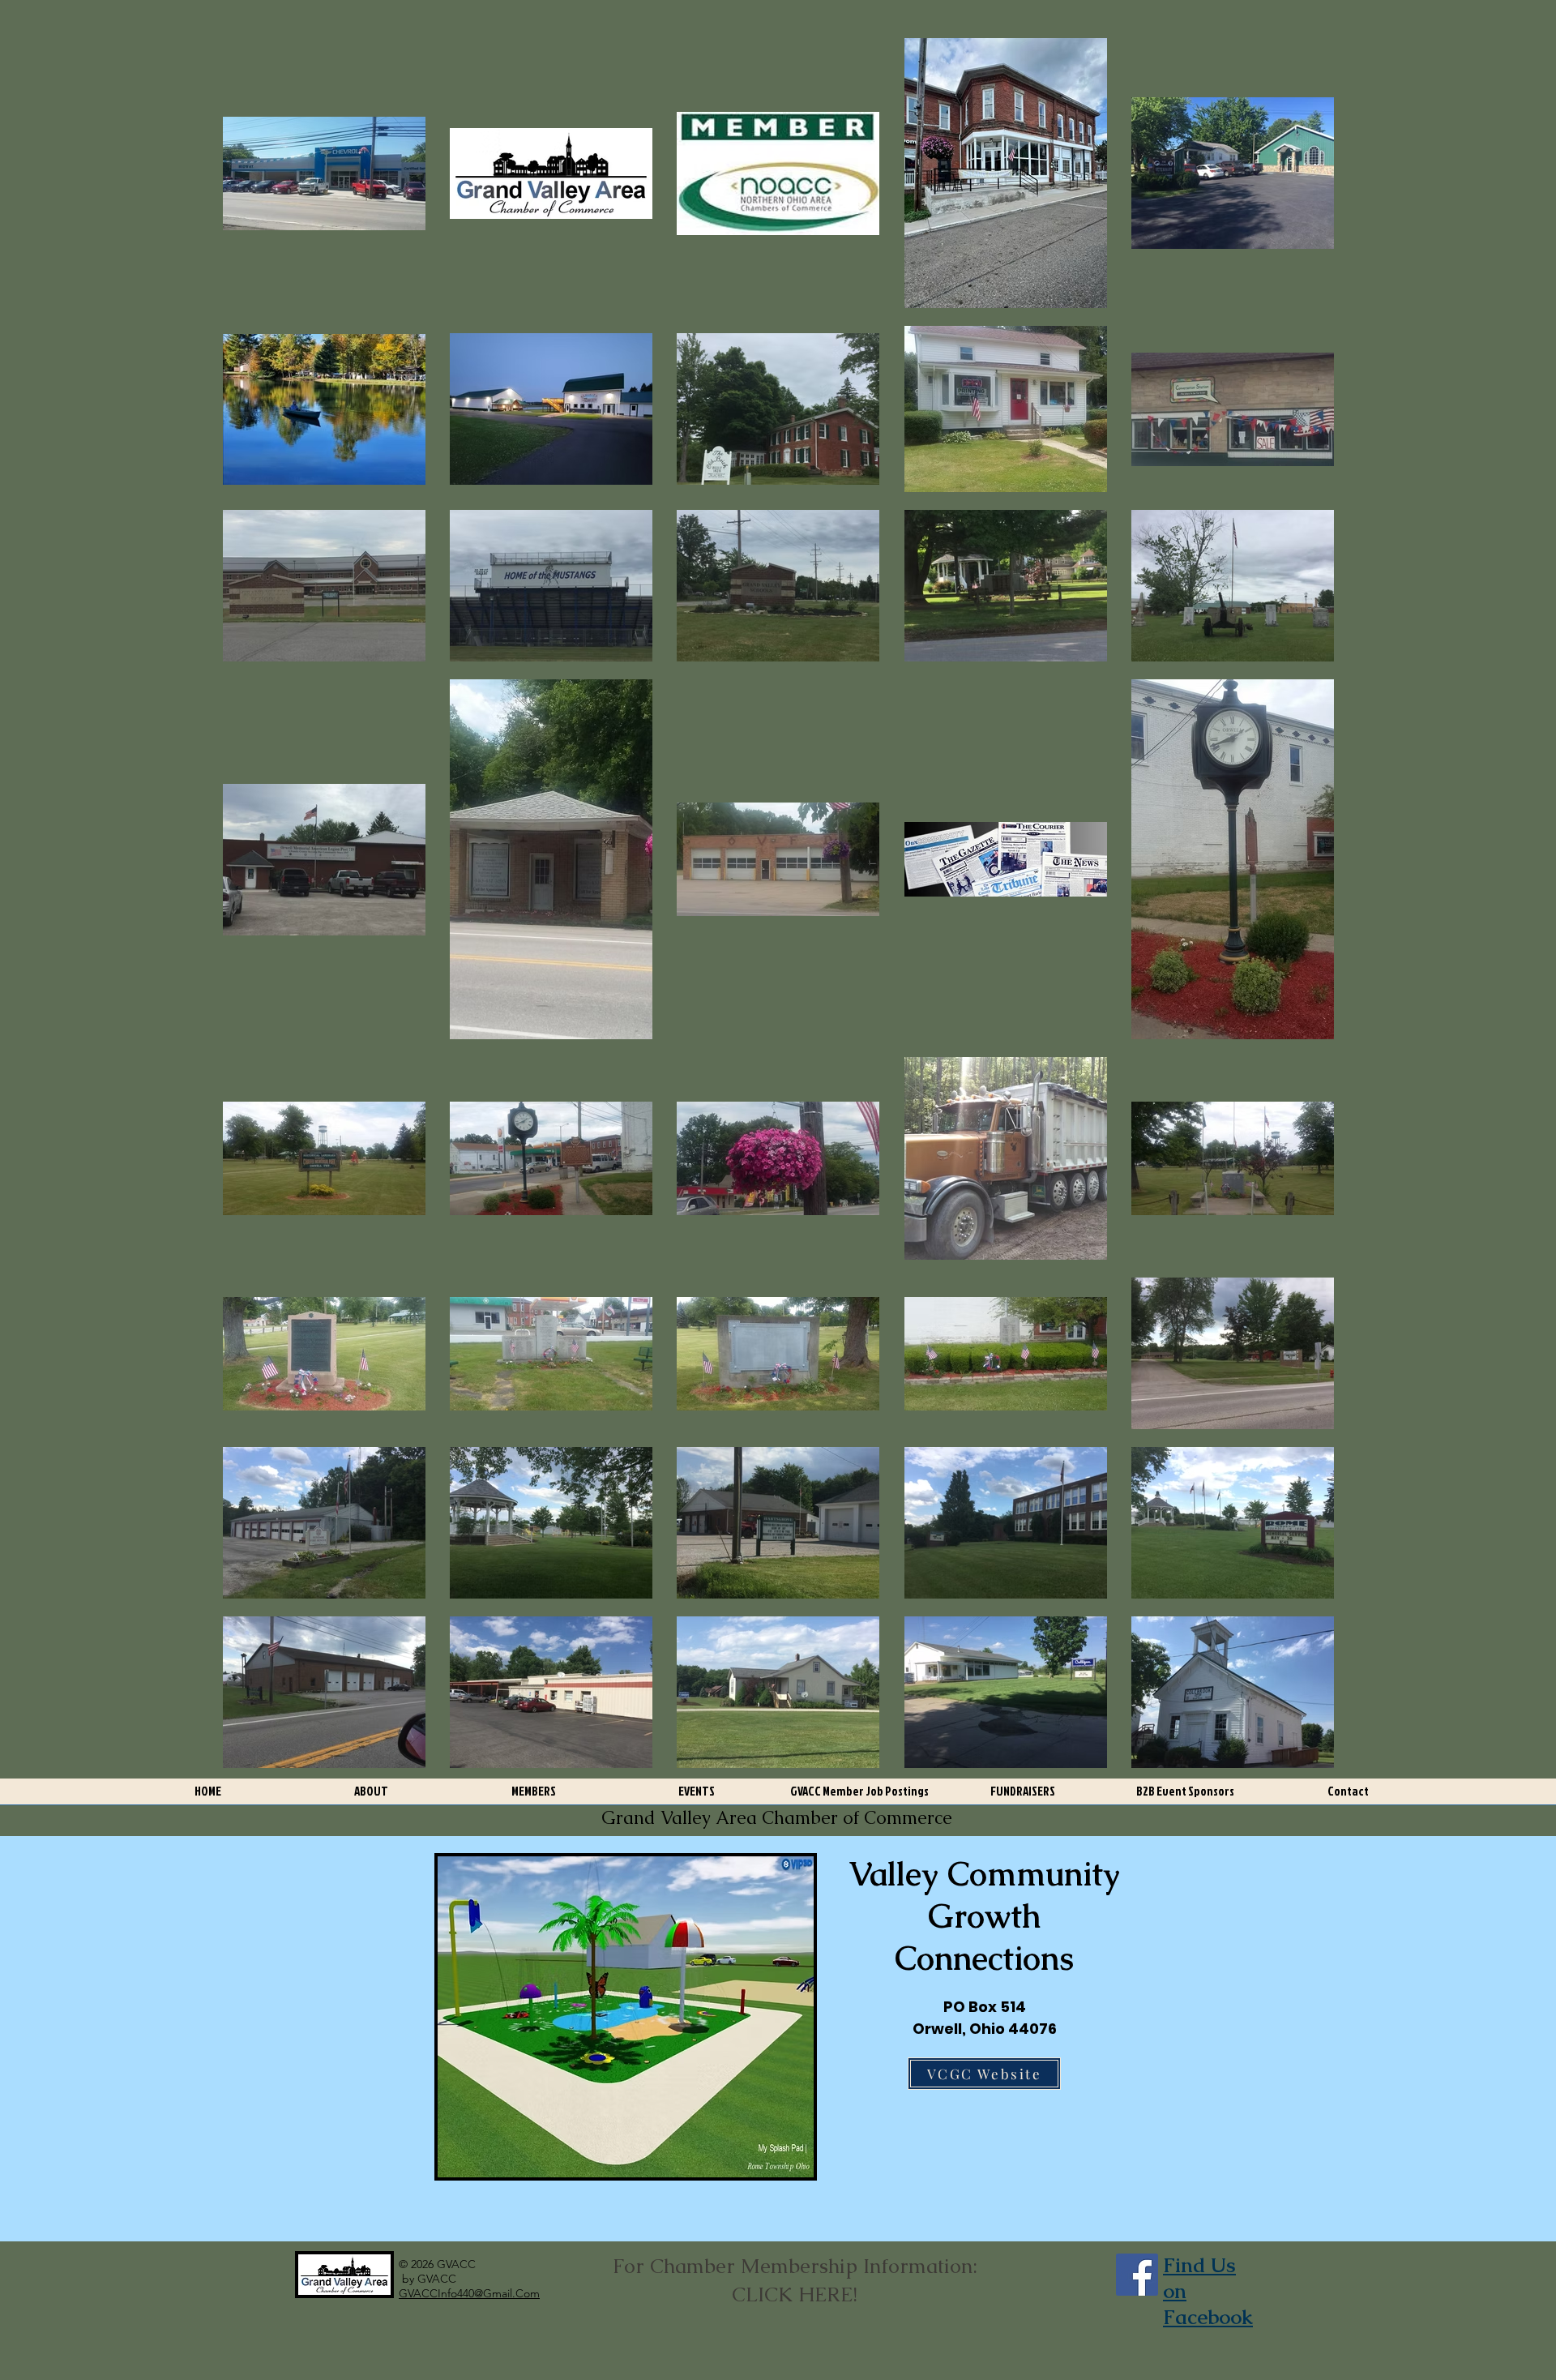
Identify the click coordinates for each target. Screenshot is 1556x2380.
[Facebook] (1137, 2275)
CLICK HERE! (795, 2294)
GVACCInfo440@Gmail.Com (469, 2293)
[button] (371, 1797)
